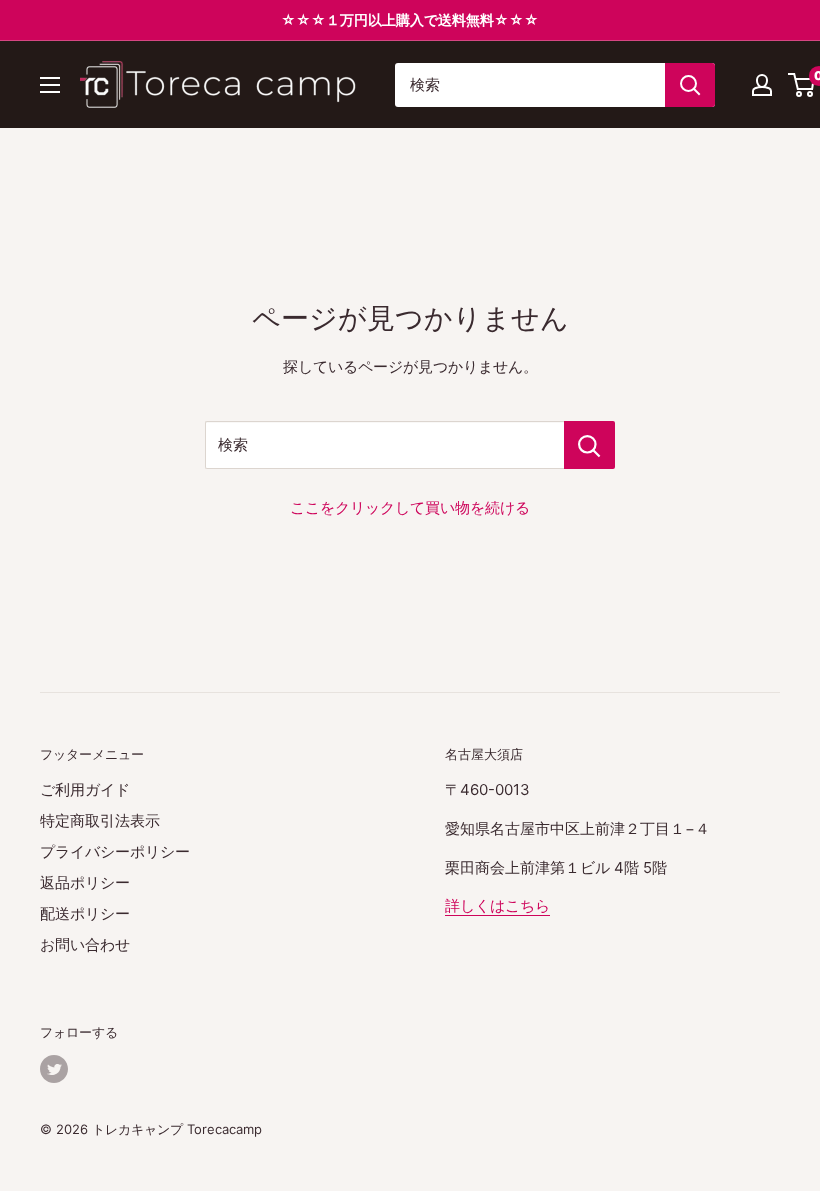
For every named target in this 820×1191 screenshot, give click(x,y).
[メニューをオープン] (50, 85)
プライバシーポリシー (115, 851)
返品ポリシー (85, 882)
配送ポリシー (85, 913)
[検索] (690, 85)
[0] (802, 85)
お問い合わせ (85, 944)
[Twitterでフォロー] (54, 1069)
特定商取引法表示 (100, 820)
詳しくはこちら (497, 905)
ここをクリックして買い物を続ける (410, 507)
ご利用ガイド (85, 789)
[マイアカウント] (762, 85)
